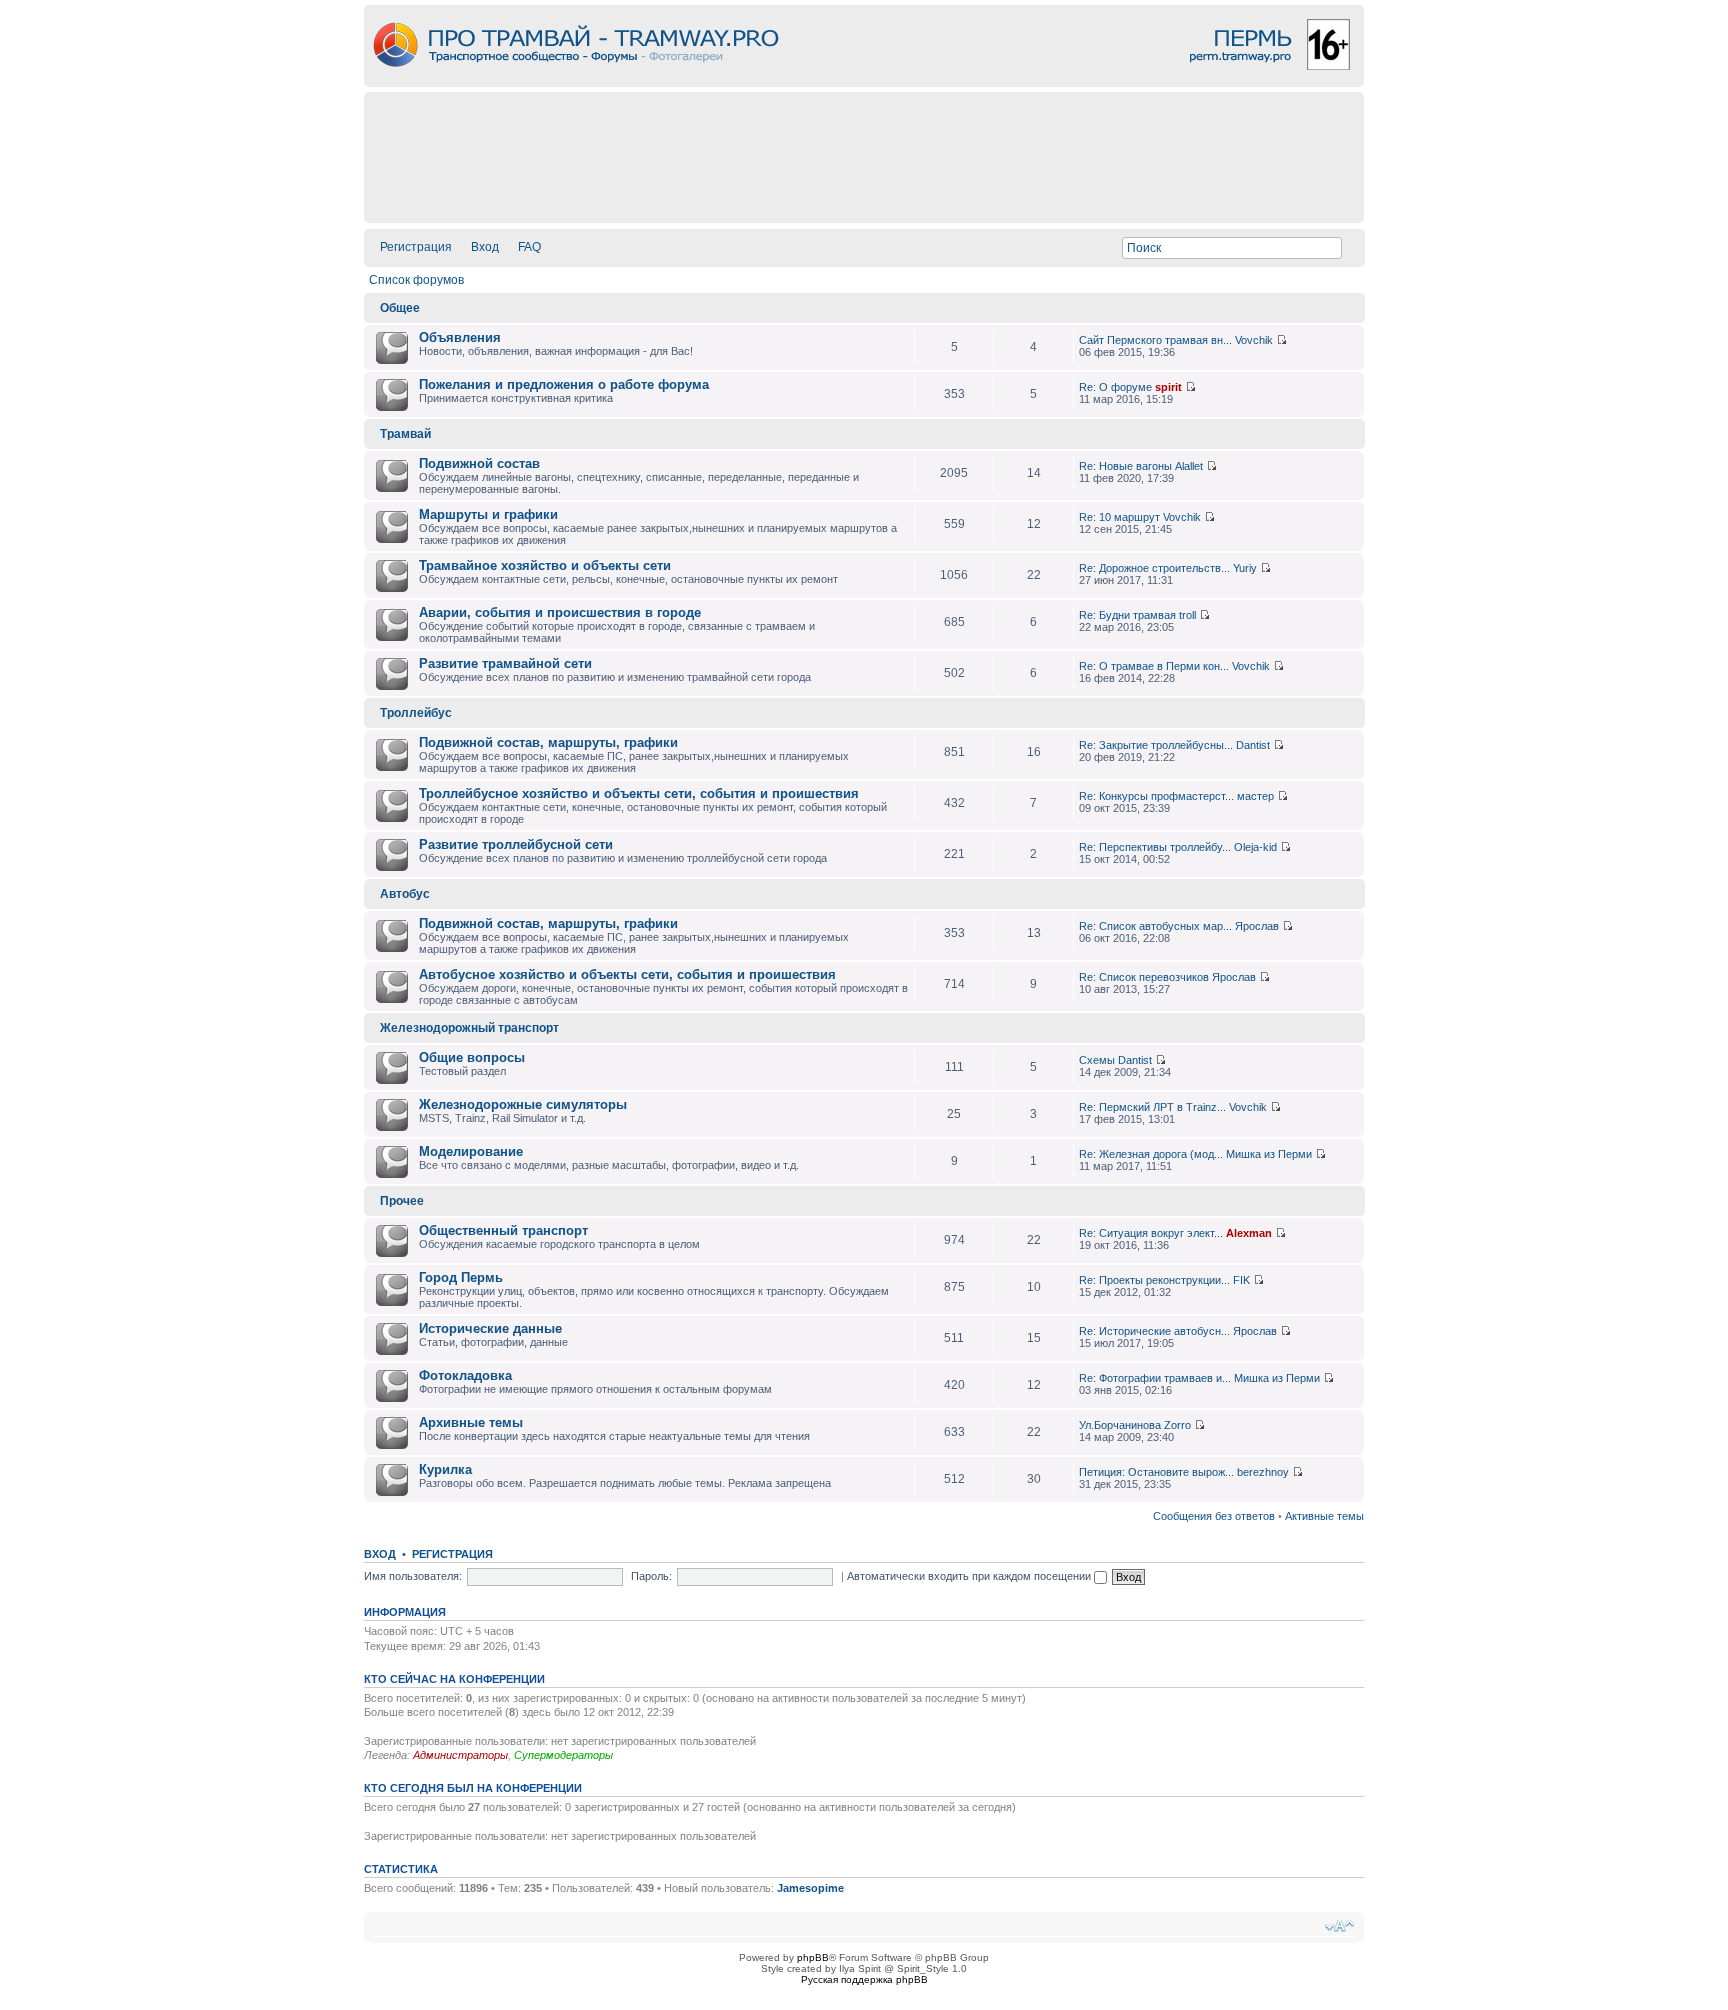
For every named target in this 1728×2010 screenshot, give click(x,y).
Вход (485, 247)
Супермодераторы (563, 1755)
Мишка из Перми (1269, 1154)
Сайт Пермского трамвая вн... (1155, 340)
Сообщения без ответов (1214, 1516)
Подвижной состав (479, 463)
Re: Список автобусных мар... (1155, 926)
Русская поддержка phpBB (864, 1979)
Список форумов (416, 280)
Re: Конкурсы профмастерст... (1156, 796)
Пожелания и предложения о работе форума (564, 384)
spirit (1168, 387)
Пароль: (651, 1576)
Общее (400, 308)
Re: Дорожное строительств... (1154, 568)
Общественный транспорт (503, 1230)
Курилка (445, 1469)
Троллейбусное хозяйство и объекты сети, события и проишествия (639, 793)
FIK (1241, 1280)
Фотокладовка (465, 1375)
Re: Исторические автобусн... (1154, 1331)
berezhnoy (1263, 1472)
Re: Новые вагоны (1125, 466)
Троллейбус (416, 713)
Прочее (402, 1201)
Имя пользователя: (413, 1576)
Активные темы (1324, 1516)
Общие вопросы (472, 1057)
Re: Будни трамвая (1127, 615)
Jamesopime (810, 1888)
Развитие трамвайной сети (505, 663)
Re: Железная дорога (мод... (1151, 1154)
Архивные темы (471, 1422)
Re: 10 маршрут (1119, 517)
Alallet (1189, 466)
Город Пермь (461, 1277)
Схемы (1097, 1060)
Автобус (405, 894)
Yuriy (1245, 568)
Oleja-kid (1255, 847)
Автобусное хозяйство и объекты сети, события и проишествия (627, 974)
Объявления (460, 337)
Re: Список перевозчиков (1144, 977)
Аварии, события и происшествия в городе (560, 612)
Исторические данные (490, 1328)
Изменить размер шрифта (1339, 1926)
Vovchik (1254, 340)
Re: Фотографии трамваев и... (1155, 1378)
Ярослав (1257, 926)
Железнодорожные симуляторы (523, 1104)
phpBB (813, 1957)
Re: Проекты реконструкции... (1154, 1280)
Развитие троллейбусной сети (516, 844)
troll (1187, 615)
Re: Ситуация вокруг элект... (1151, 1233)
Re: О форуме (1115, 387)
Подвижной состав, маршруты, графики (548, 742)
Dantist (1253, 745)
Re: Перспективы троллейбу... (1155, 847)
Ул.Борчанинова (1120, 1425)
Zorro (1177, 1425)
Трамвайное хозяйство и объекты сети (545, 565)
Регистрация (416, 247)
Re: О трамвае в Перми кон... (1154, 666)
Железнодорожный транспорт (469, 1028)
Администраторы (460, 1755)
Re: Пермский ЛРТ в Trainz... (1152, 1107)
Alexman (1249, 1233)
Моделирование (471, 1151)
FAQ (529, 247)
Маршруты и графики (488, 514)
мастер (1255, 796)
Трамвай (405, 434)
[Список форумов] (864, 81)
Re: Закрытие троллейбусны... (1156, 745)
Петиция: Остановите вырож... (1156, 1472)
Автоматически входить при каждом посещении (970, 1576)
